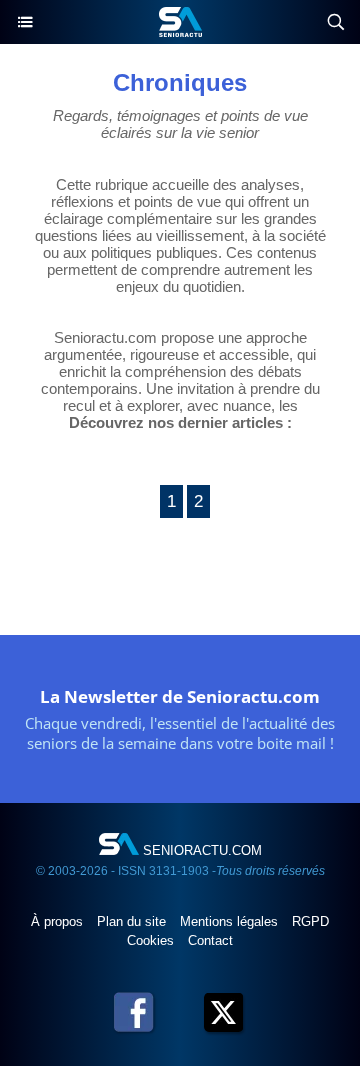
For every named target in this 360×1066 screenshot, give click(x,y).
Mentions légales (231, 921)
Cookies (152, 940)
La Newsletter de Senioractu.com (180, 696)
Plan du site (133, 921)
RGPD (310, 921)
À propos (59, 921)
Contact (210, 940)
